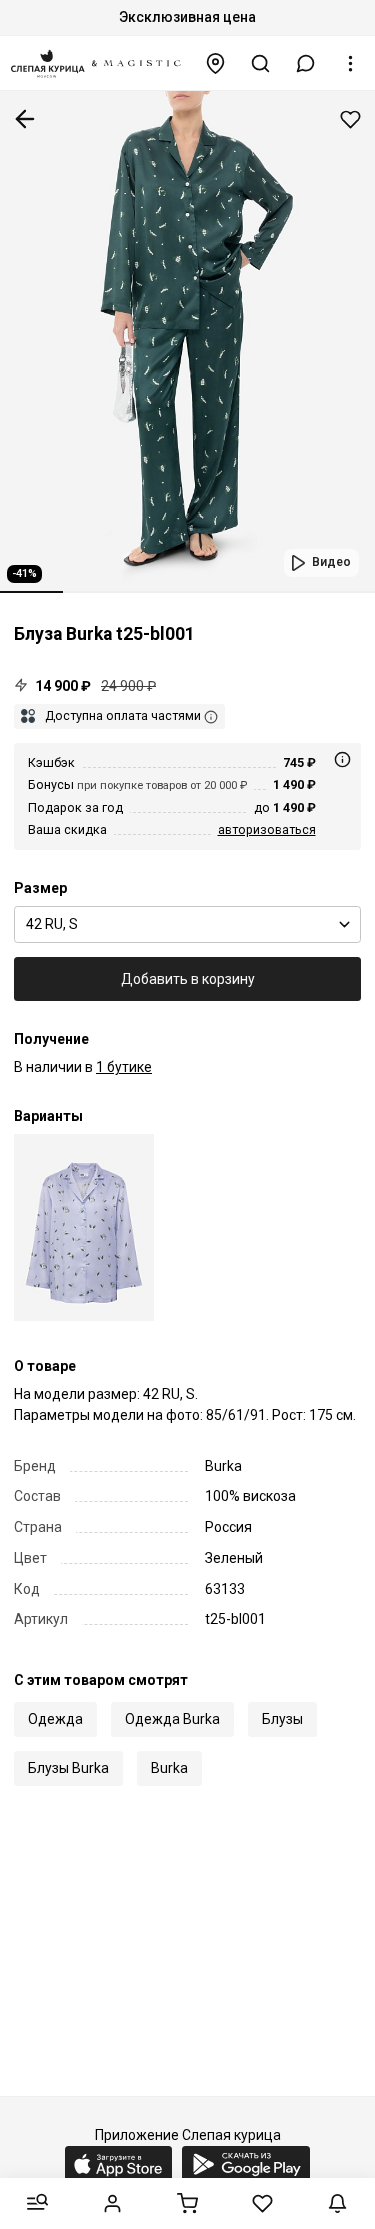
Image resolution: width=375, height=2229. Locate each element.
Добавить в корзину (188, 979)
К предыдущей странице (25, 119)
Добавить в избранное (350, 119)
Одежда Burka (172, 1719)
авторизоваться (267, 829)
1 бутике (124, 1067)
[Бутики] (216, 63)
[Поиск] (261, 63)
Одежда (55, 1719)
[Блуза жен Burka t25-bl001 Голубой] (84, 1227)
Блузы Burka (68, 1768)
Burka (169, 1768)
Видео (331, 562)
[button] (306, 63)
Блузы (282, 1719)
